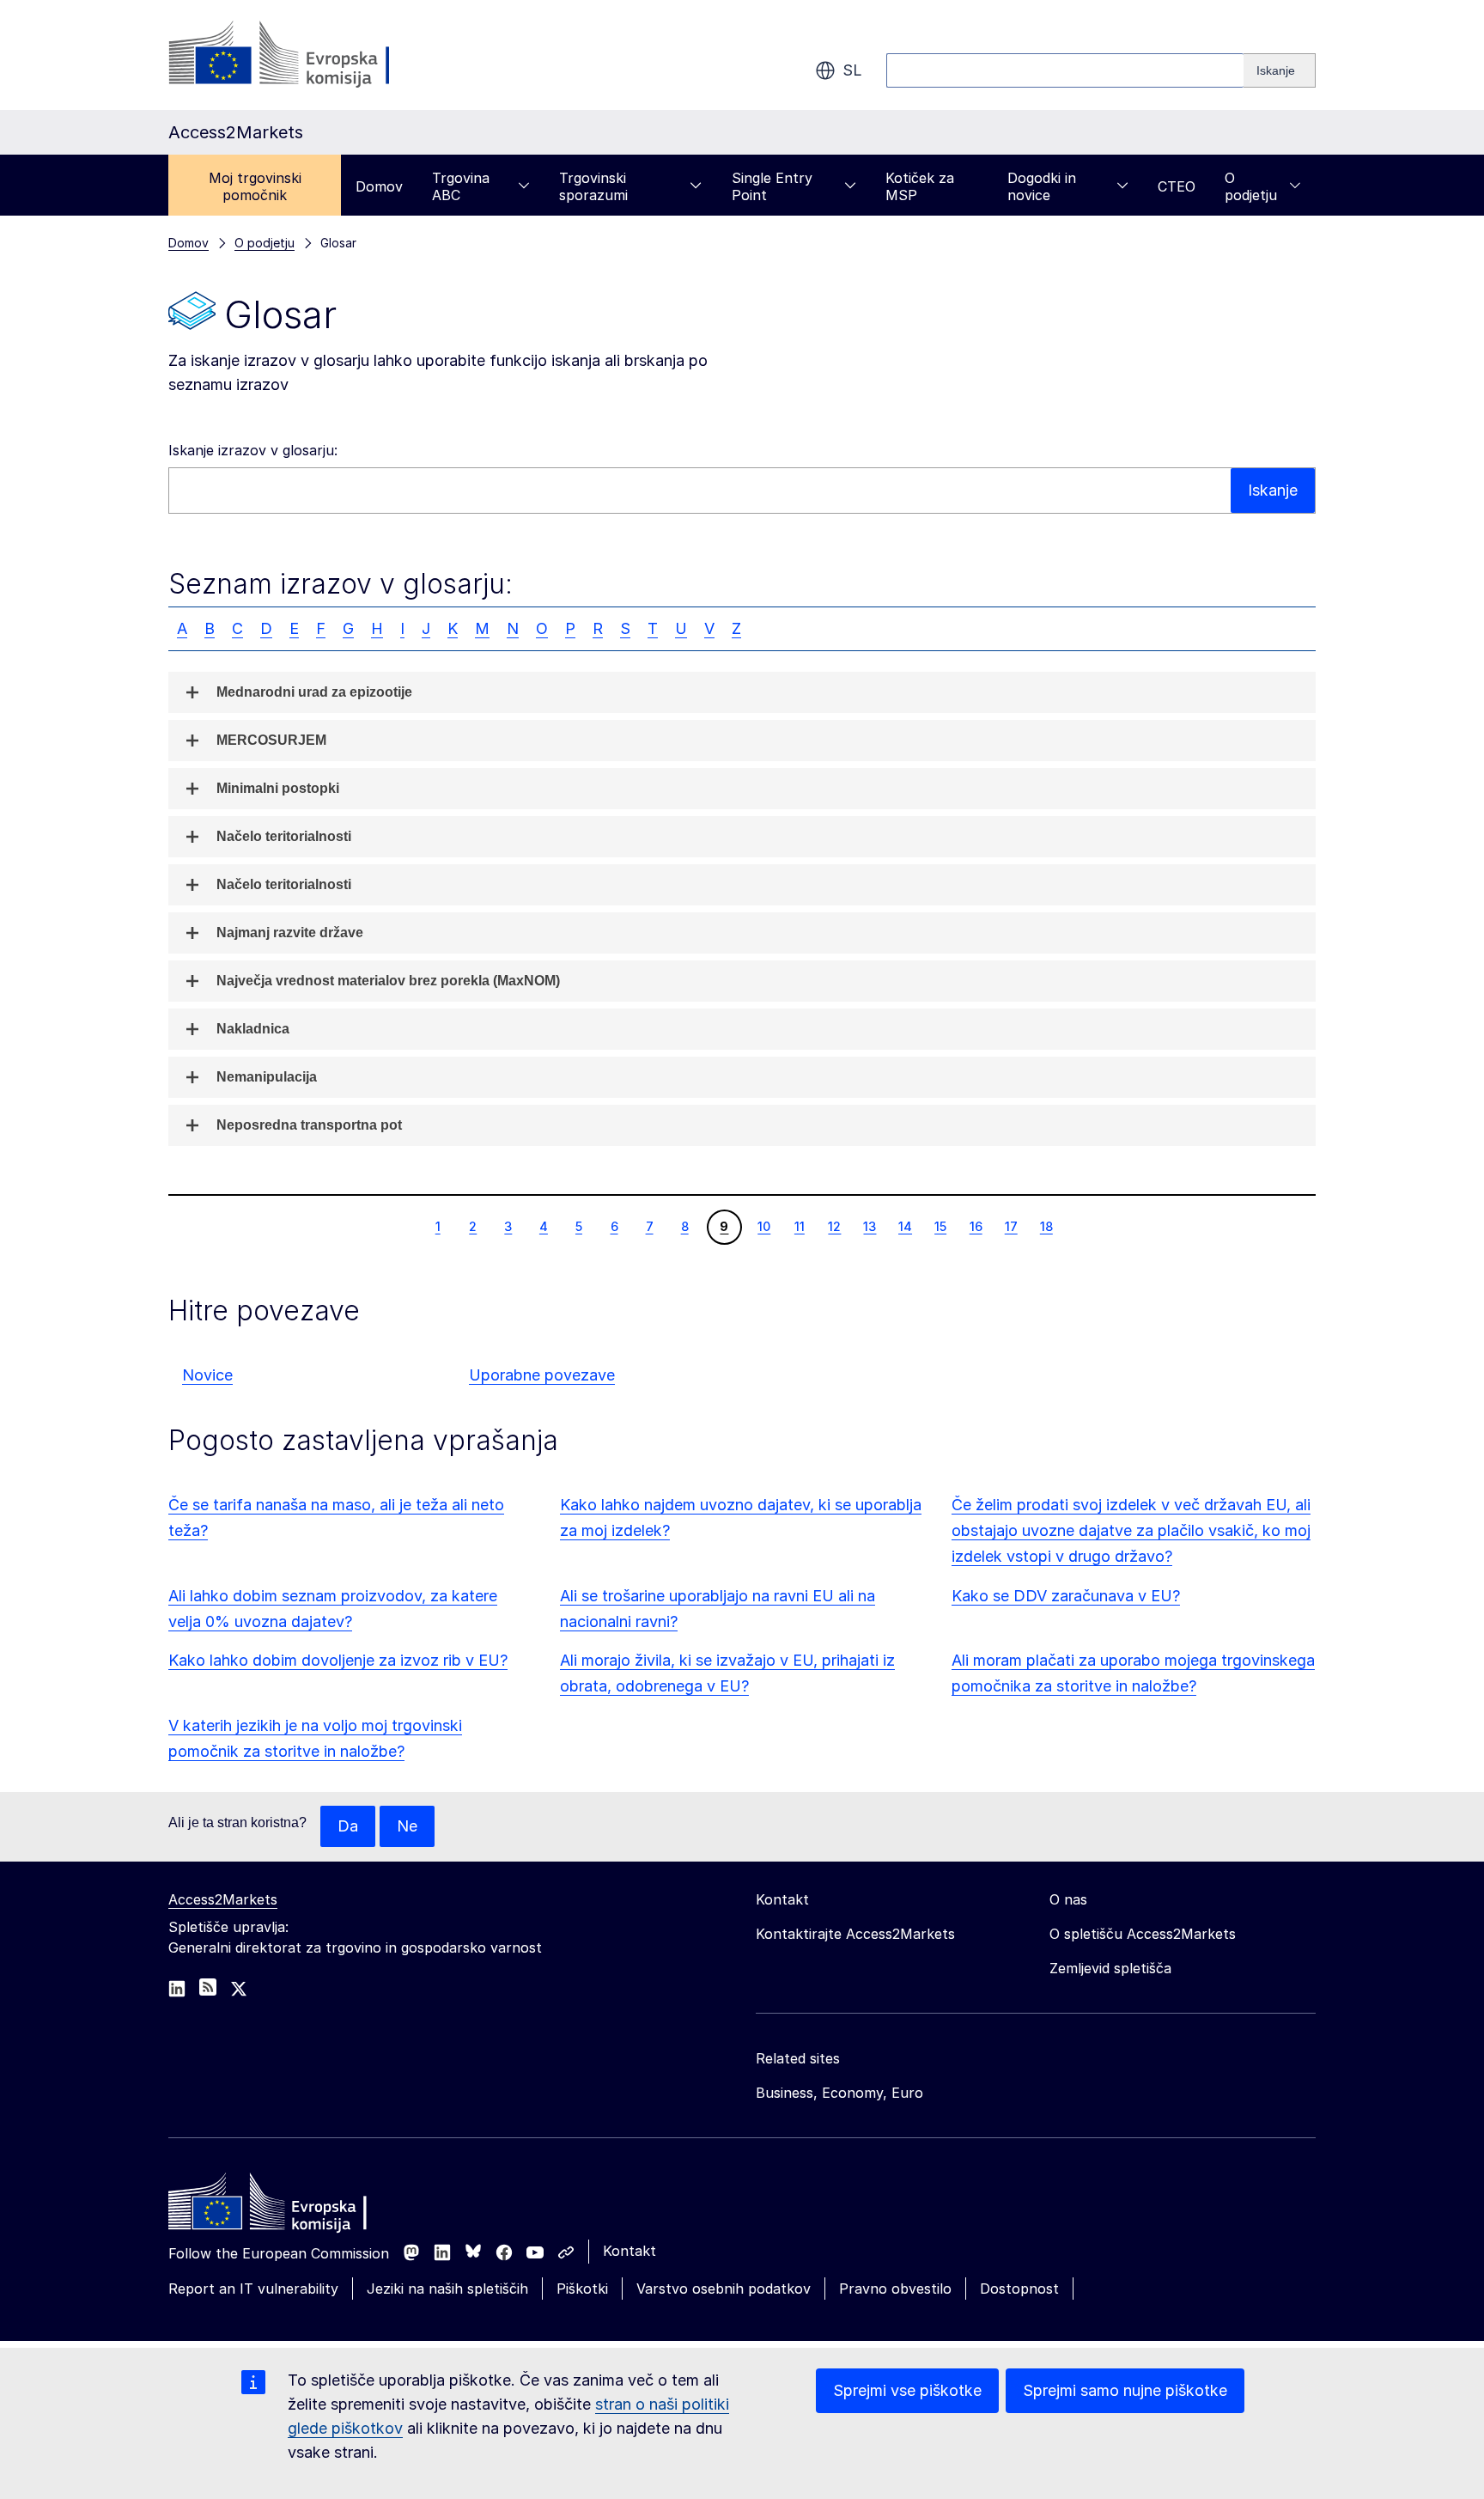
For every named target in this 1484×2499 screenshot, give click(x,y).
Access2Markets (223, 1899)
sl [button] (852, 70)
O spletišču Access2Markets (1143, 1934)
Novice (207, 1375)
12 (834, 1226)
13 (869, 1226)
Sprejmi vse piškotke (907, 2390)
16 (976, 1226)
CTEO (1177, 186)
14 (905, 1226)
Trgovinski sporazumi (593, 186)
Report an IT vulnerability (253, 2289)
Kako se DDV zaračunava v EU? (1066, 1596)
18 (1046, 1226)
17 (1011, 1226)
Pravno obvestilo (895, 2289)
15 (940, 1226)
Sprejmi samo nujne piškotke (1125, 2390)
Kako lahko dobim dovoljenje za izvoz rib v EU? (338, 1660)
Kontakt (629, 2251)
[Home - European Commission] (293, 2206)
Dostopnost (1019, 2289)
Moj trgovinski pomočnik (255, 186)
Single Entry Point (772, 186)
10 (763, 1226)
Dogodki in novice (1042, 186)
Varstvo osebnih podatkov (724, 2289)
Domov (379, 186)
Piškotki (582, 2289)
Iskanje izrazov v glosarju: (253, 450)
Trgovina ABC (461, 186)
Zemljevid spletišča (1110, 1968)
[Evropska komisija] (307, 55)
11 (799, 1226)
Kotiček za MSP (920, 186)
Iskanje (1273, 490)
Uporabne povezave (542, 1375)
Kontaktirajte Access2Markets (855, 1934)
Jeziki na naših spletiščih (447, 2289)
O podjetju (1251, 186)
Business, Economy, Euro (839, 2093)
